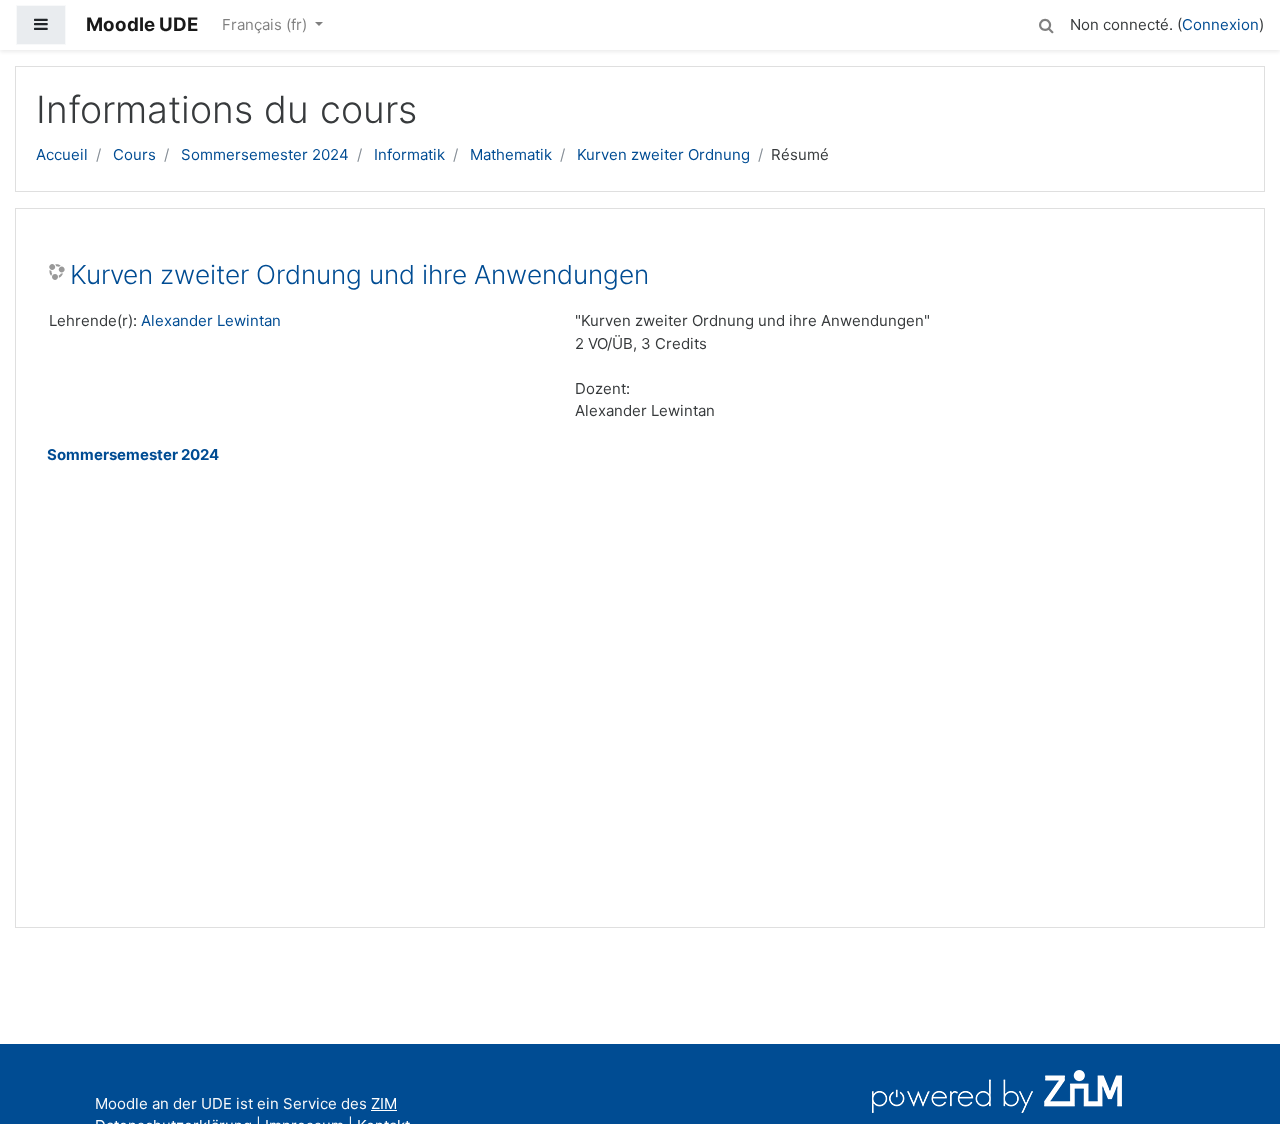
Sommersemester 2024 (265, 154)
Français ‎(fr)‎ (266, 24)
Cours (134, 154)
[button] (1046, 22)
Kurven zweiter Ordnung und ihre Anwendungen (359, 274)
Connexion (1220, 24)
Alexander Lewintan (211, 320)
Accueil (62, 154)
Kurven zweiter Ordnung (663, 154)
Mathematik (511, 154)
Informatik (409, 154)
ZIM (384, 1103)
